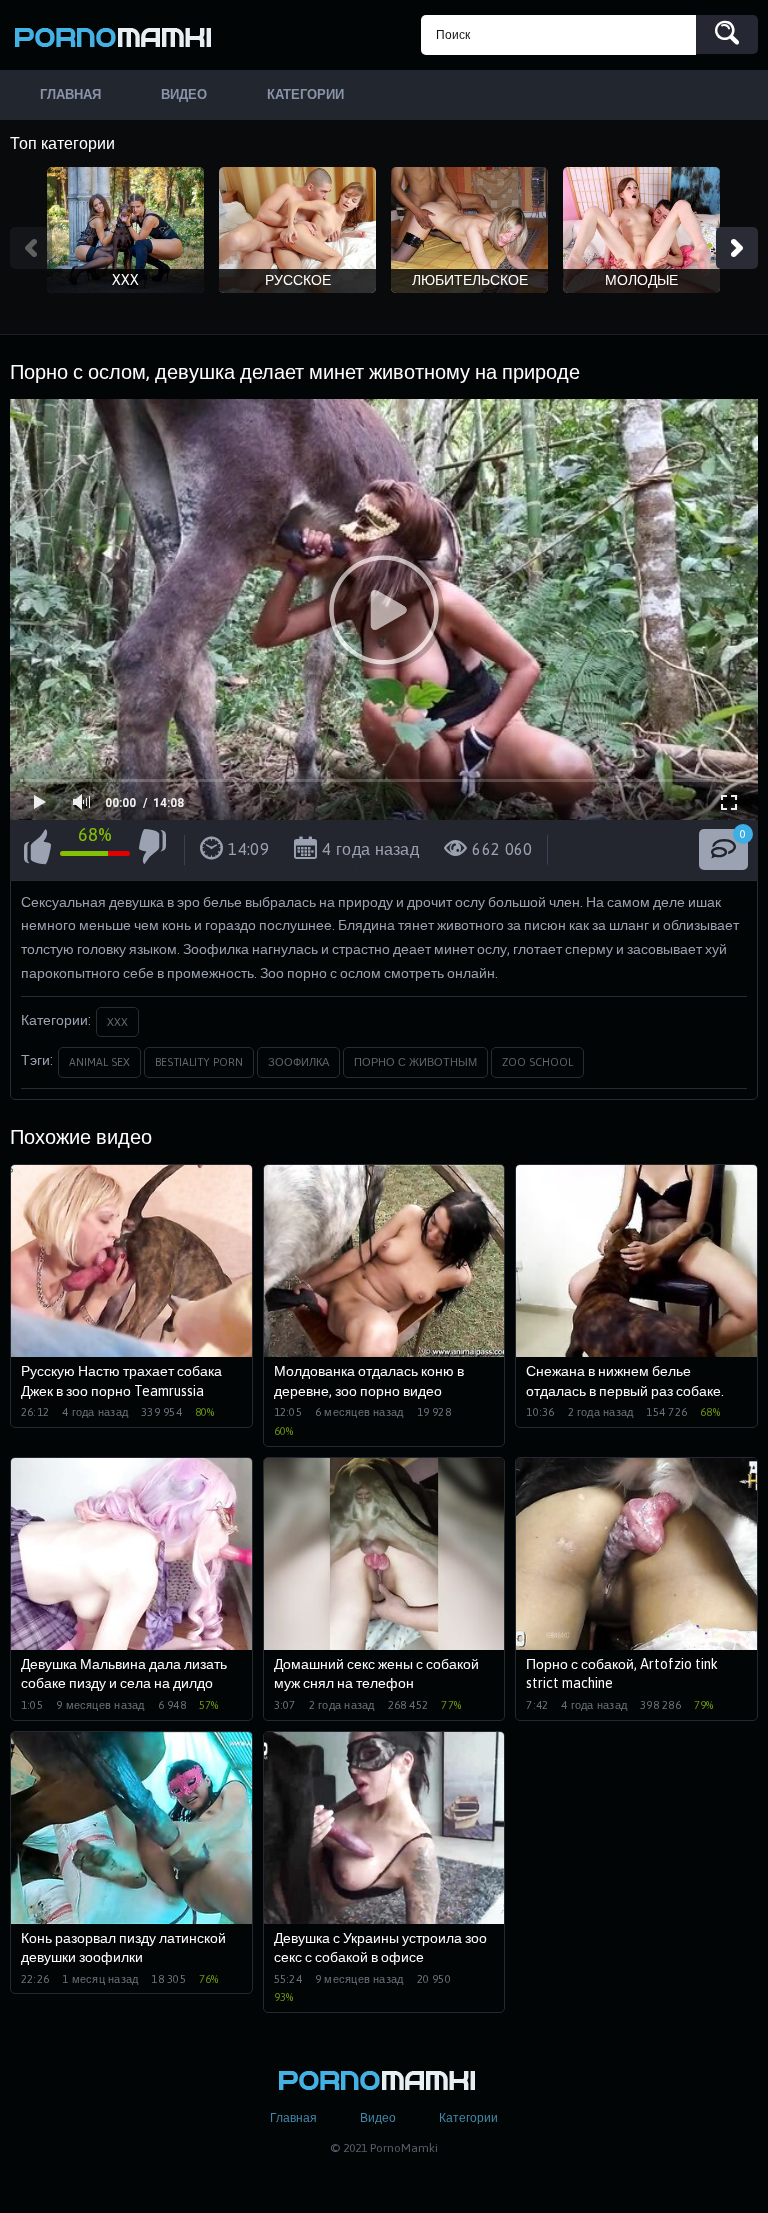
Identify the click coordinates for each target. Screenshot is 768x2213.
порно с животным (415, 1062)
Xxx (117, 1022)
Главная (293, 2118)
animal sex (99, 1062)
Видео (378, 2118)
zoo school (537, 1062)
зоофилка (298, 1062)
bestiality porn (199, 1062)
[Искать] (727, 34)
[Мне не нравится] (152, 850)
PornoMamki (120, 35)
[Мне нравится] (37, 850)
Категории (468, 2118)
